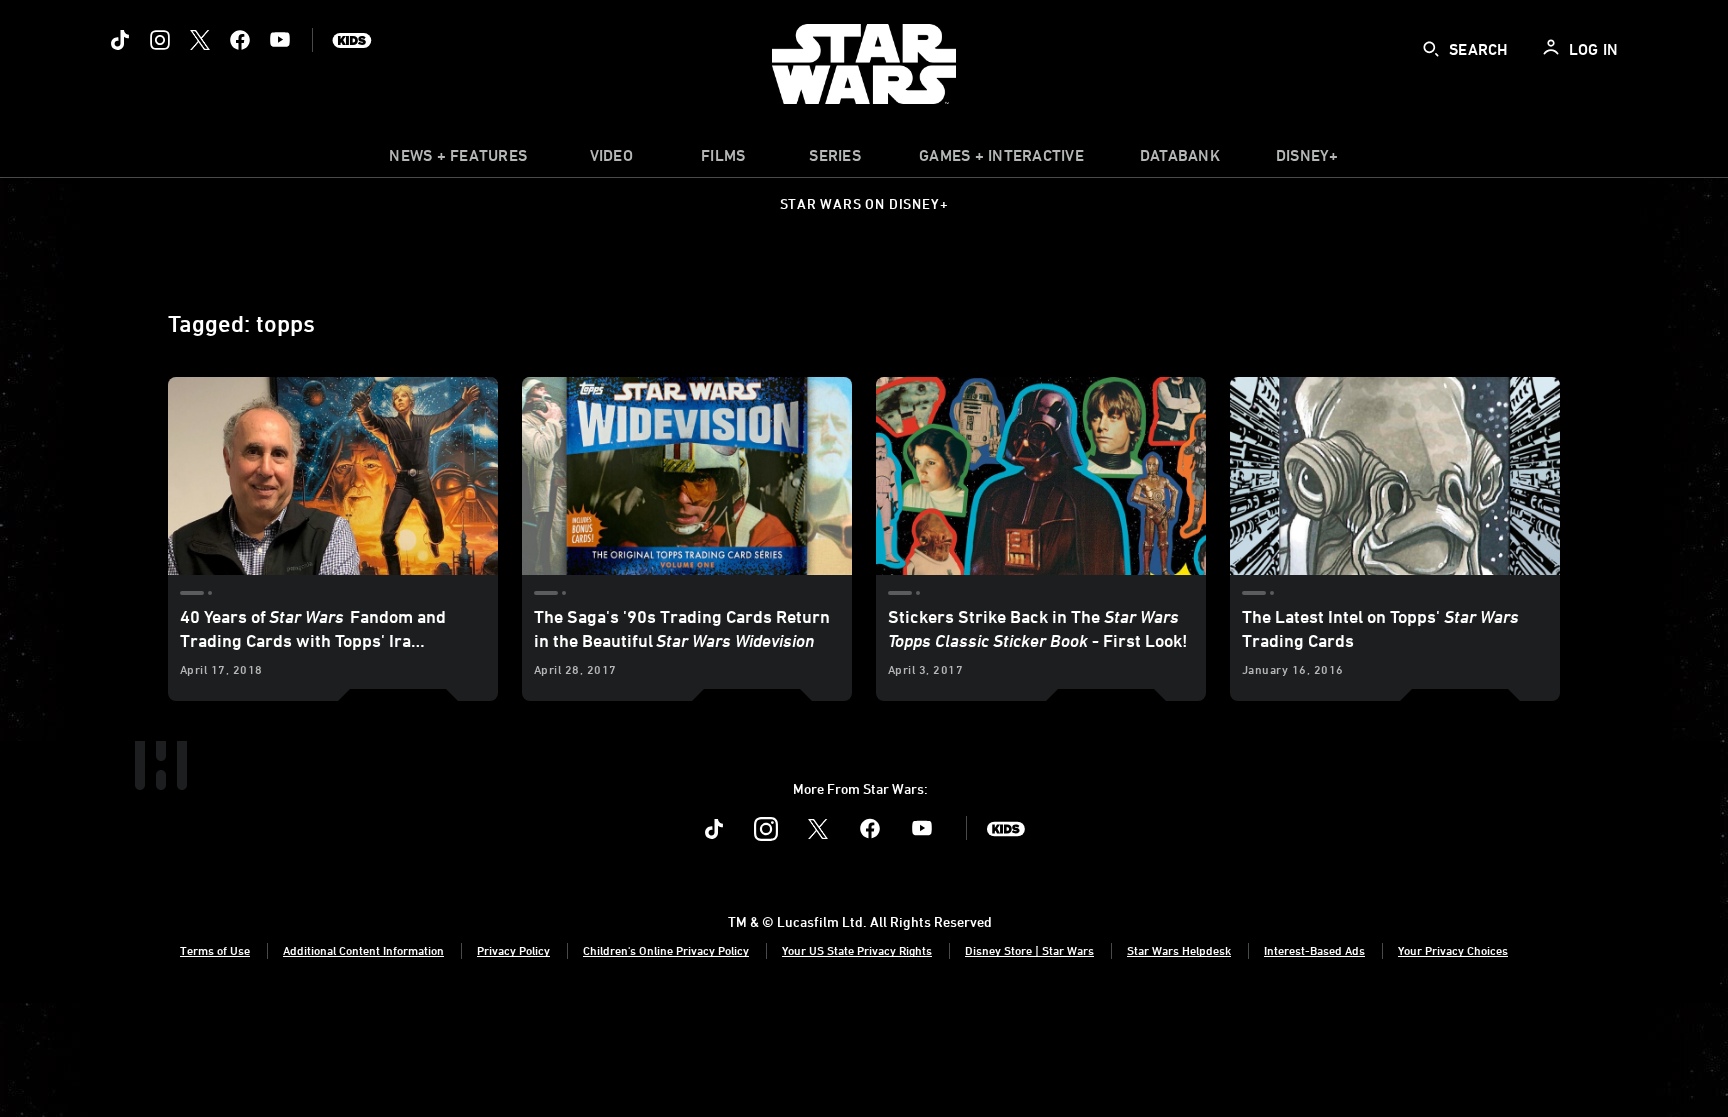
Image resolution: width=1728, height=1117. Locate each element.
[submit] (1431, 49)
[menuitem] (611, 160)
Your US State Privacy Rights (857, 950)
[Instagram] (160, 40)
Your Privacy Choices (1453, 950)
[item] (458, 160)
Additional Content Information (363, 950)
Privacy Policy (513, 950)
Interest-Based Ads (1314, 950)
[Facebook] (240, 40)
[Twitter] (200, 40)
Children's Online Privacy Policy (666, 950)
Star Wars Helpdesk (1179, 950)
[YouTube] (280, 40)
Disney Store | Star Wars (1029, 950)
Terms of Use (215, 950)
